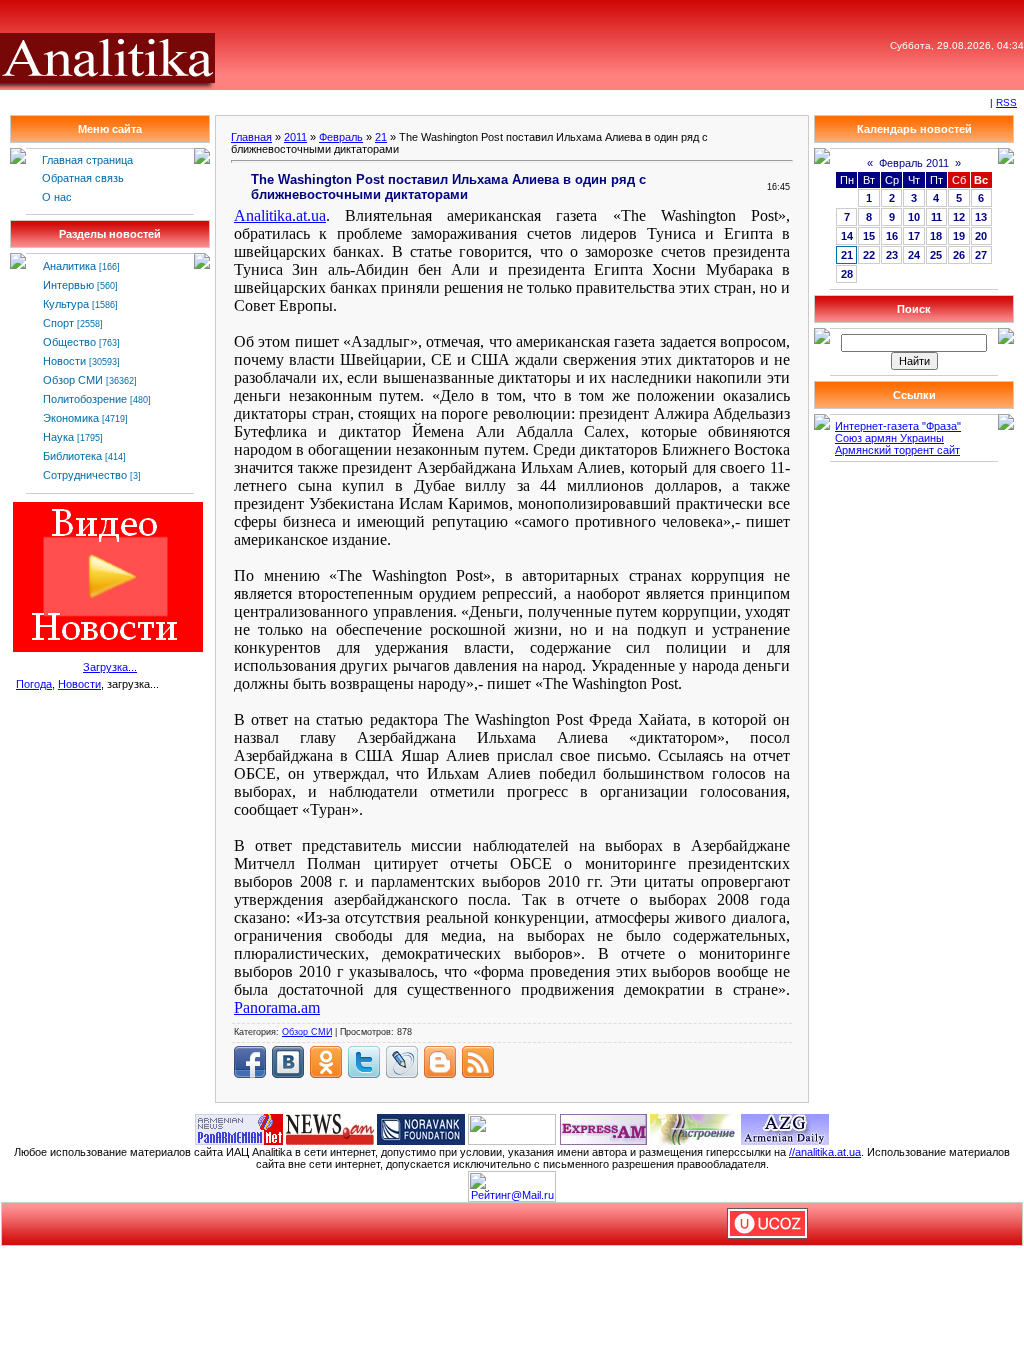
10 (914, 217)
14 (847, 236)
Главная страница (87, 160)
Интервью (68, 285)
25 (936, 255)
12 (959, 217)
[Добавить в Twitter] (364, 1062)
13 (981, 217)
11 (936, 217)
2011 (295, 137)
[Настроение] (694, 1128)
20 (981, 236)
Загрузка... (110, 667)
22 (869, 255)
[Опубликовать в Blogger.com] (440, 1062)
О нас (57, 197)
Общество (69, 342)
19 (959, 236)
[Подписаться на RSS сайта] (478, 1062)
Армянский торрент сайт (897, 450)
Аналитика (69, 266)
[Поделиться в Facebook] (250, 1062)
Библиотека (72, 456)
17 (914, 236)
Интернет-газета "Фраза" (898, 426)
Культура (66, 304)
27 (981, 255)
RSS (1006, 102)
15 (869, 236)
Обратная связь (83, 178)
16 (892, 236)
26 (959, 255)
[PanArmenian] (239, 1128)
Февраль (341, 137)
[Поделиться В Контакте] (288, 1062)
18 (936, 236)
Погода (34, 684)
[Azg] (785, 1128)
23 (892, 255)
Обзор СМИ (73, 380)
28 (847, 274)
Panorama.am (277, 1007)
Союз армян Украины (889, 438)
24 (914, 255)
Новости (64, 361)
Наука (58, 437)
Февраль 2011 (914, 163)
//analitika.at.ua (825, 1152)
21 (381, 137)
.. (280, 215)
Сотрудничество (85, 475)
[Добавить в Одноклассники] (326, 1062)
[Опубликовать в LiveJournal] (402, 1062)
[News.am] (330, 1128)
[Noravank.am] (421, 1128)
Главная (251, 137)
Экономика (71, 418)
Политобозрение (85, 399)
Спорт (58, 323)
